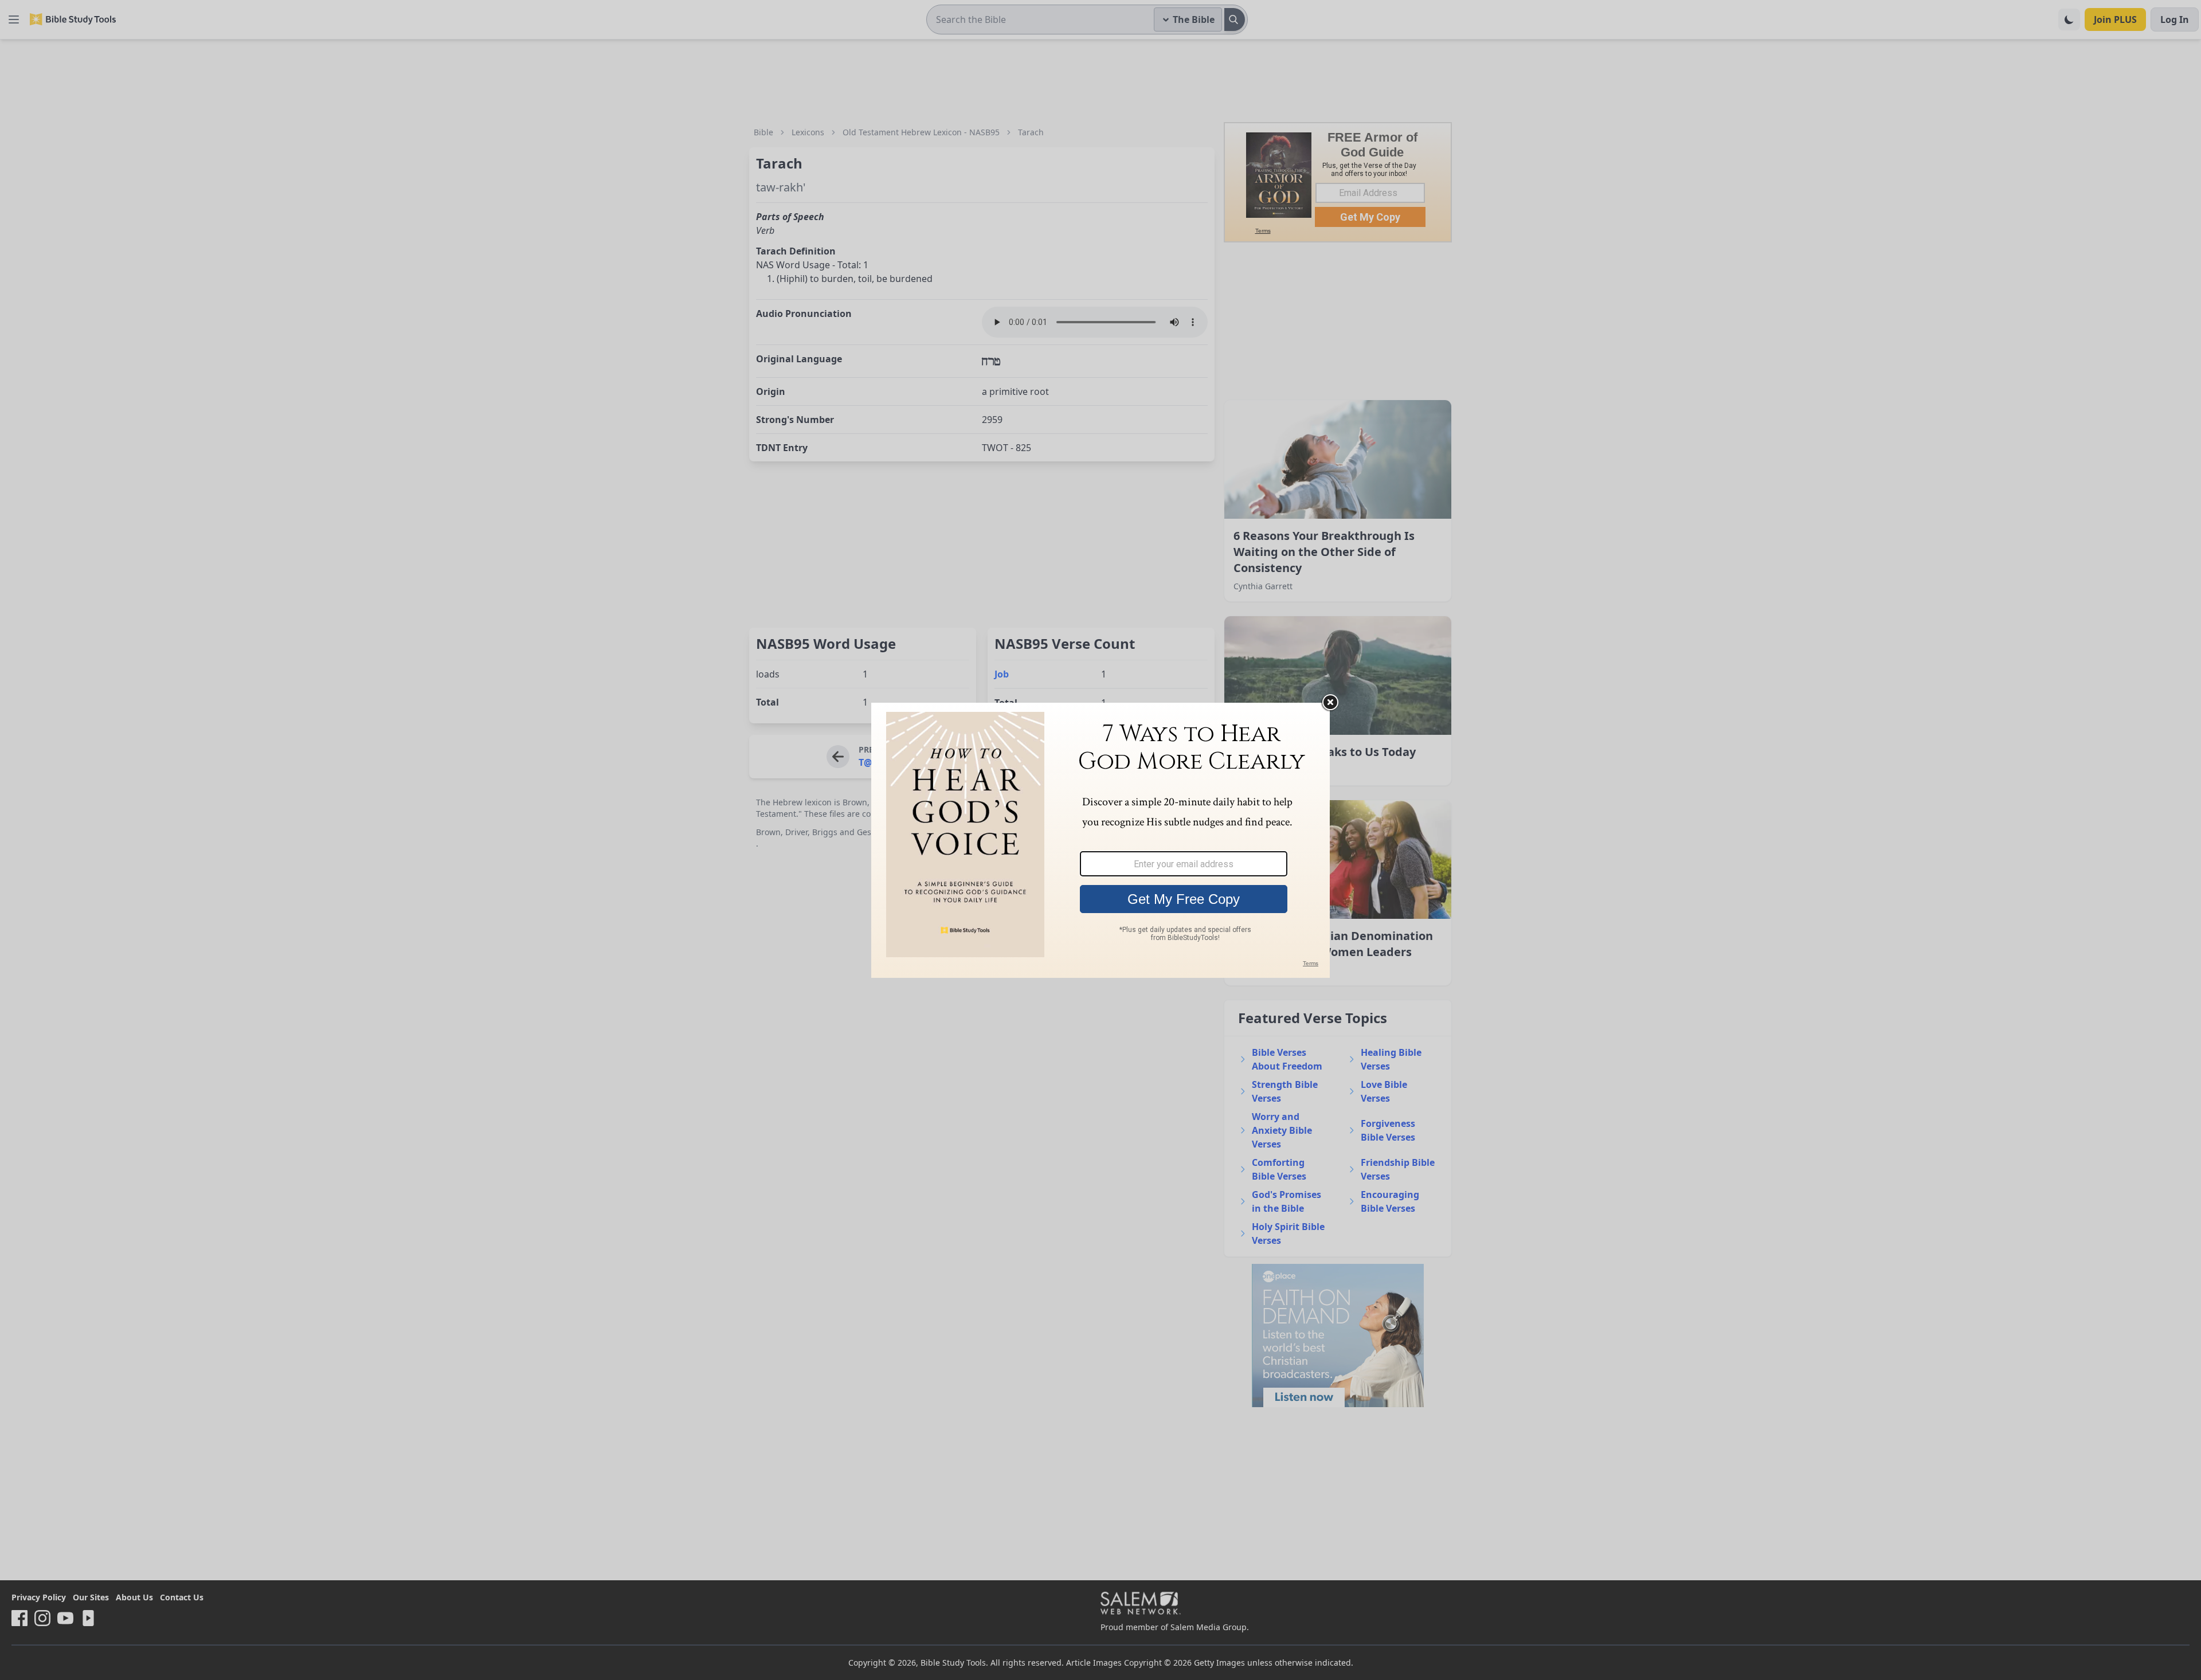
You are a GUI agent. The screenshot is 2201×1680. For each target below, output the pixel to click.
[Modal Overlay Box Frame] (1100, 840)
